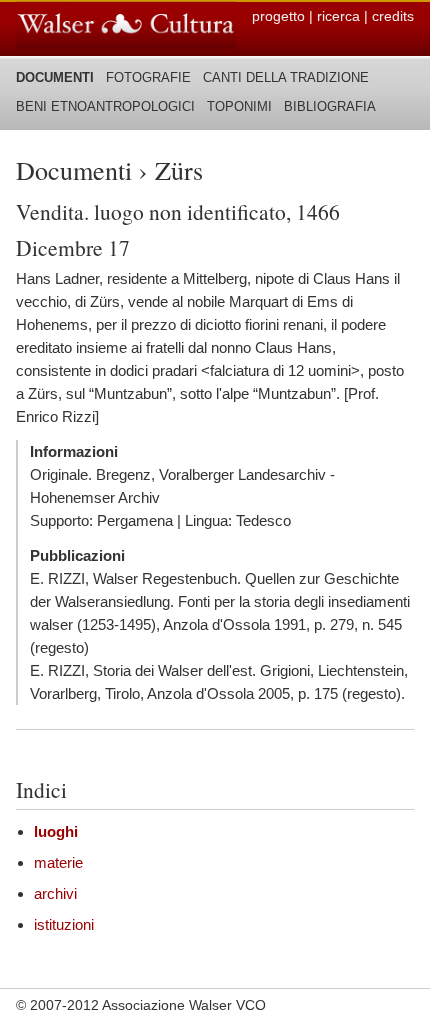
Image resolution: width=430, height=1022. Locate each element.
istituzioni (64, 924)
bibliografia (330, 106)
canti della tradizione (286, 77)
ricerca (338, 16)
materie (58, 862)
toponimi (239, 106)
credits (393, 16)
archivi (55, 893)
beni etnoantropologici (105, 106)
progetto (278, 16)
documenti (55, 77)
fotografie (148, 77)
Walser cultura (126, 24)
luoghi (56, 831)
